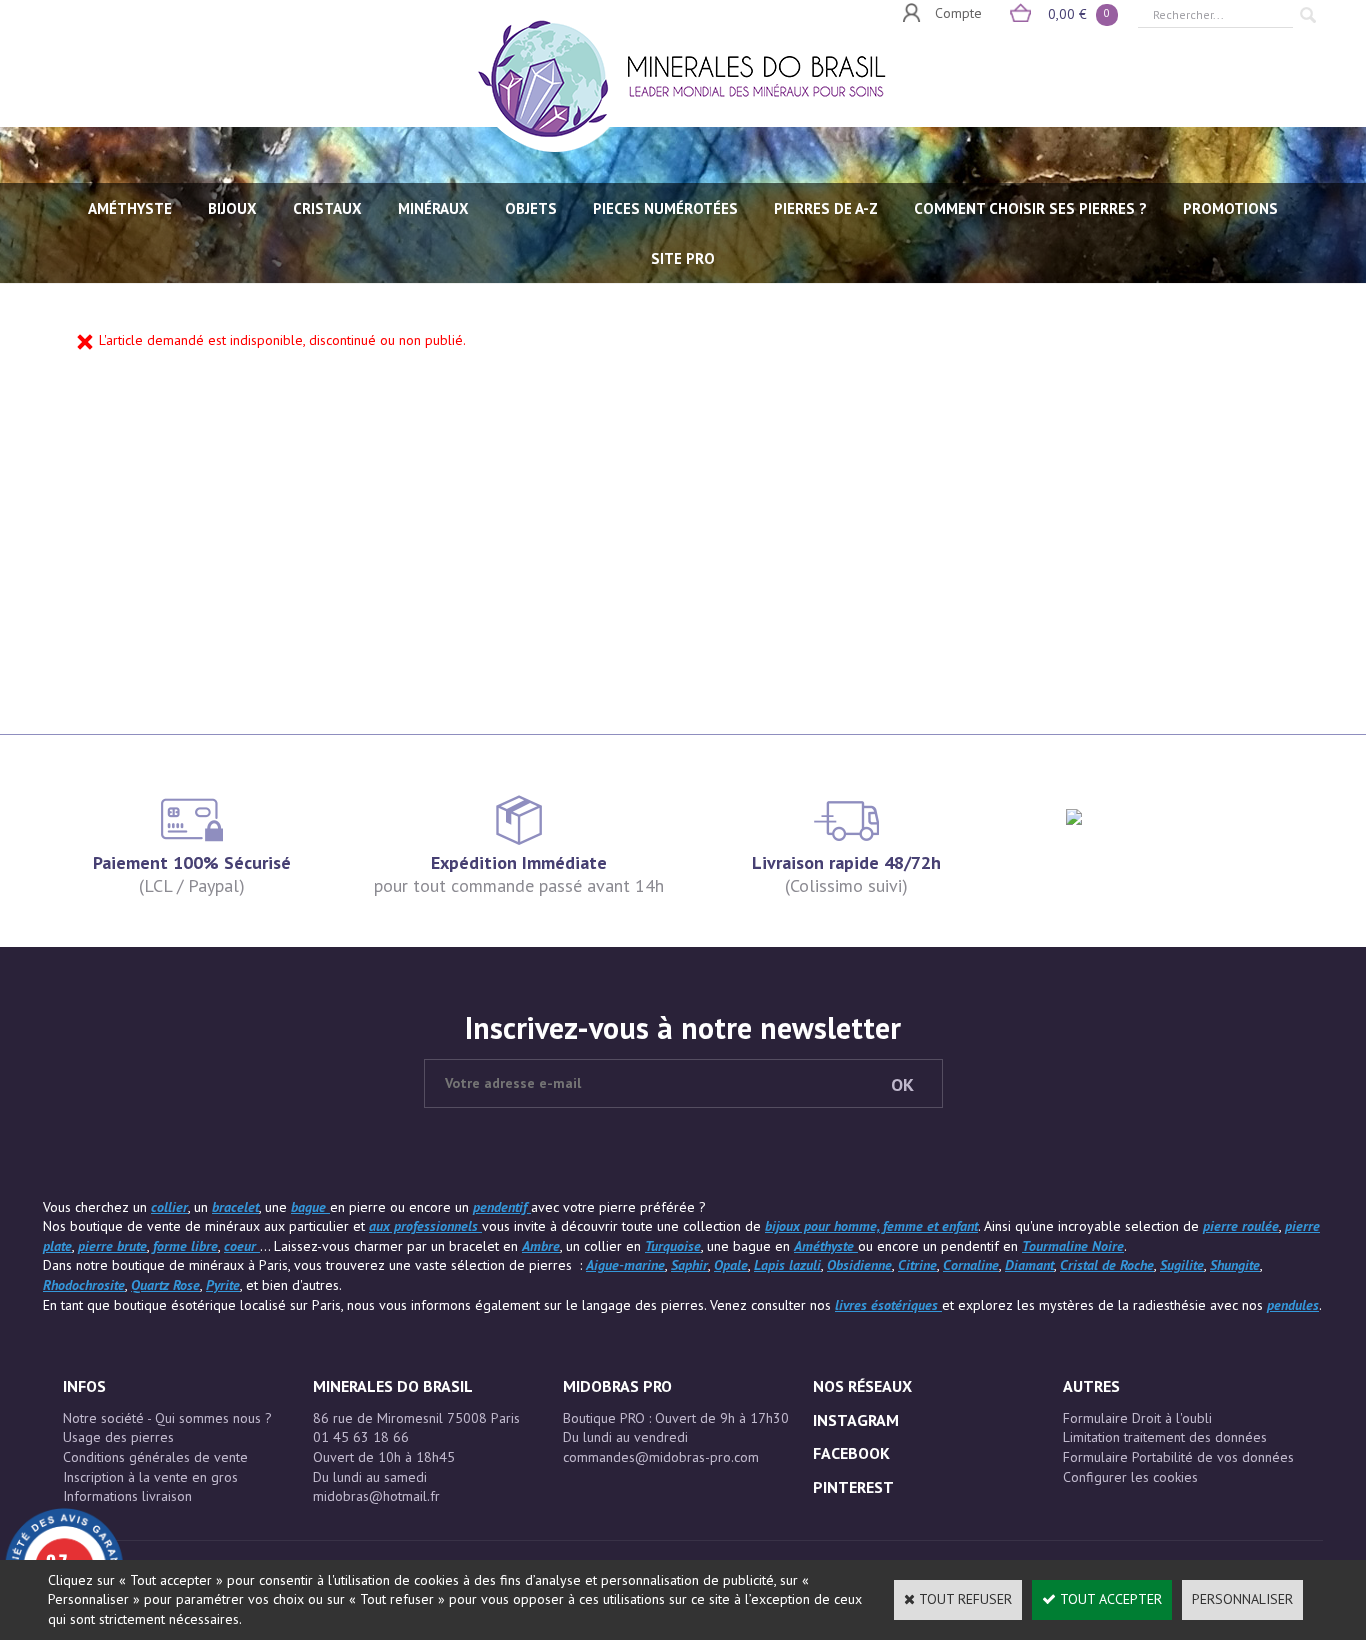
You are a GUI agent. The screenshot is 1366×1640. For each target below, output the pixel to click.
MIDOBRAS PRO (617, 1386)
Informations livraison (127, 1496)
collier (169, 1207)
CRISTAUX (327, 208)
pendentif (502, 1207)
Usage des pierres (118, 1437)
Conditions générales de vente (155, 1457)
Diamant (1029, 1265)
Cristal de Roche (1107, 1265)
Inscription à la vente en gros (150, 1477)
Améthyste (826, 1246)
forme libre (185, 1246)
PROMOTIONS (1230, 208)
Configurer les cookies (1130, 1477)
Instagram (856, 1420)
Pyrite (223, 1285)
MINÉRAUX (433, 208)
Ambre (541, 1246)
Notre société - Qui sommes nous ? (167, 1418)
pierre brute (112, 1246)
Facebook (851, 1453)
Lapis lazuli (787, 1265)
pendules (1293, 1305)
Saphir (689, 1265)
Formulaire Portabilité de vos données (1178, 1457)
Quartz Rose (165, 1285)
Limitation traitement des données (1165, 1437)
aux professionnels (425, 1226)
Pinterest (853, 1487)
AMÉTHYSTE (130, 208)
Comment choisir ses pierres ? (1030, 208)
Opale (731, 1265)
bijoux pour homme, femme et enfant (871, 1226)
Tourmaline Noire (1073, 1246)
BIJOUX (232, 208)
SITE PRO (683, 258)
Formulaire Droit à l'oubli (1137, 1418)
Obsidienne (859, 1265)
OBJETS (531, 208)
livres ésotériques (888, 1305)
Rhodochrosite (84, 1285)
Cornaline (971, 1265)
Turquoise (673, 1246)
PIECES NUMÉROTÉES (665, 208)
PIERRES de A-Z (826, 208)
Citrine (917, 1265)
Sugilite (1182, 1265)
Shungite (1235, 1265)
